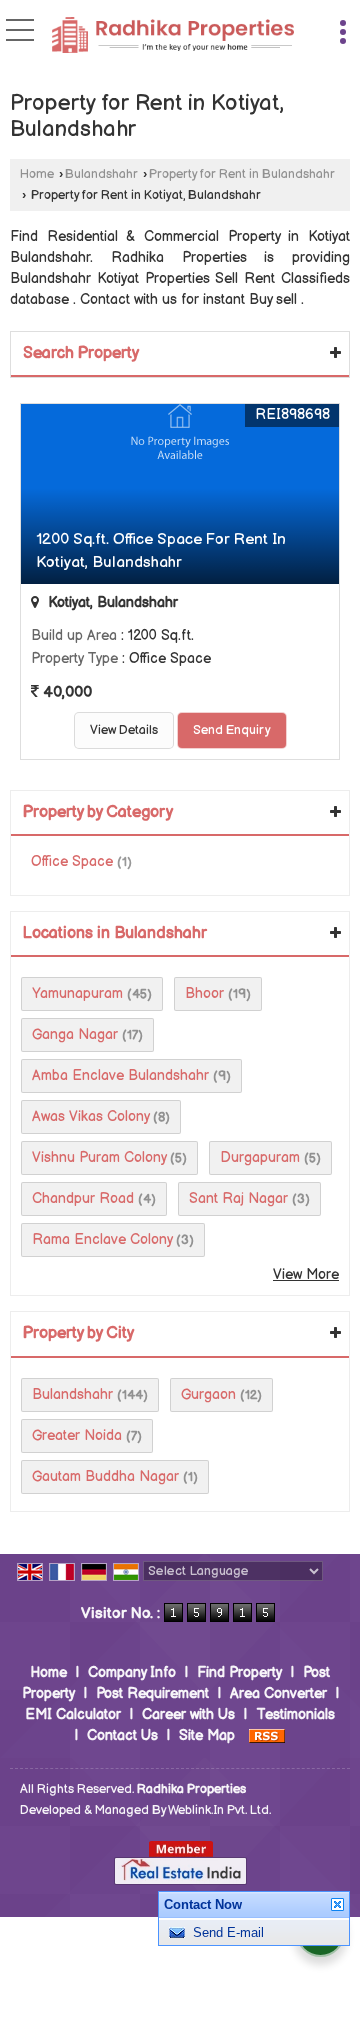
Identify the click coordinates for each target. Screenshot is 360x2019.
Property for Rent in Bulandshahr (242, 174)
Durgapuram (260, 1157)
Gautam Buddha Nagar (105, 1476)
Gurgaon (208, 1394)
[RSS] (267, 1735)
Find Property (239, 1672)
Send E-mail (228, 1932)
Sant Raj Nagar (238, 1198)
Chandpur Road (83, 1198)
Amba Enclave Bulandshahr (120, 1075)
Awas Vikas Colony (90, 1116)
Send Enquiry (232, 730)
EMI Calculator (73, 1714)
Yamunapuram (77, 993)
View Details (124, 730)
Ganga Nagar (75, 1034)
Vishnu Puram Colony (99, 1157)
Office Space (72, 861)
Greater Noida (77, 1435)
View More (306, 1274)
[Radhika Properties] (173, 37)
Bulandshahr (101, 174)
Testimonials (295, 1714)
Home (37, 174)
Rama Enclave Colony (102, 1239)
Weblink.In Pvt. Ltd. (219, 1810)
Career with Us (188, 1714)
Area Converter (278, 1693)
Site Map (207, 1735)
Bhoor (204, 993)
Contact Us (122, 1735)
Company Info (132, 1672)
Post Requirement (152, 1693)
